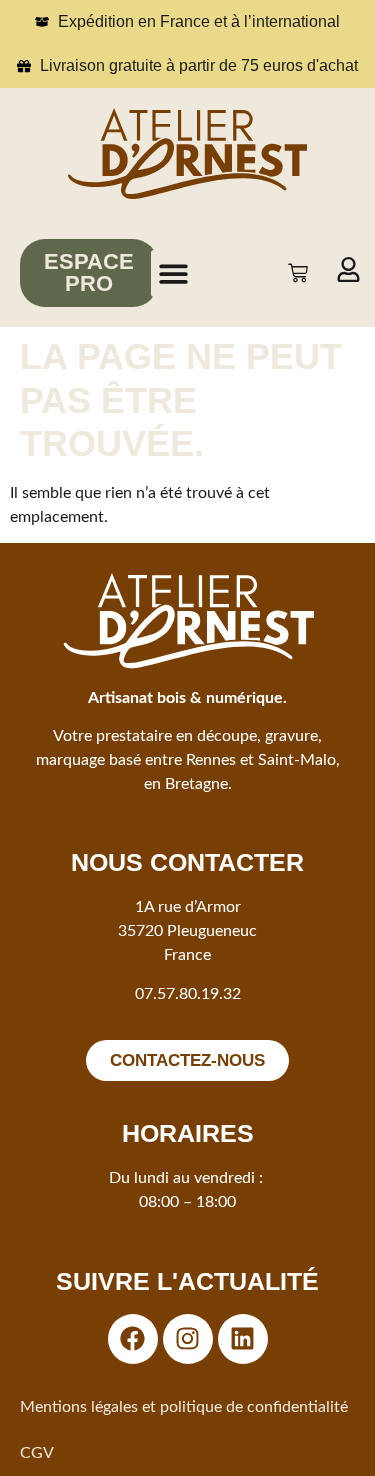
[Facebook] (133, 1339)
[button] (174, 273)
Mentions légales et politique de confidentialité (184, 1407)
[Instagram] (188, 1339)
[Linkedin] (243, 1339)
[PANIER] (298, 273)
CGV (37, 1453)
